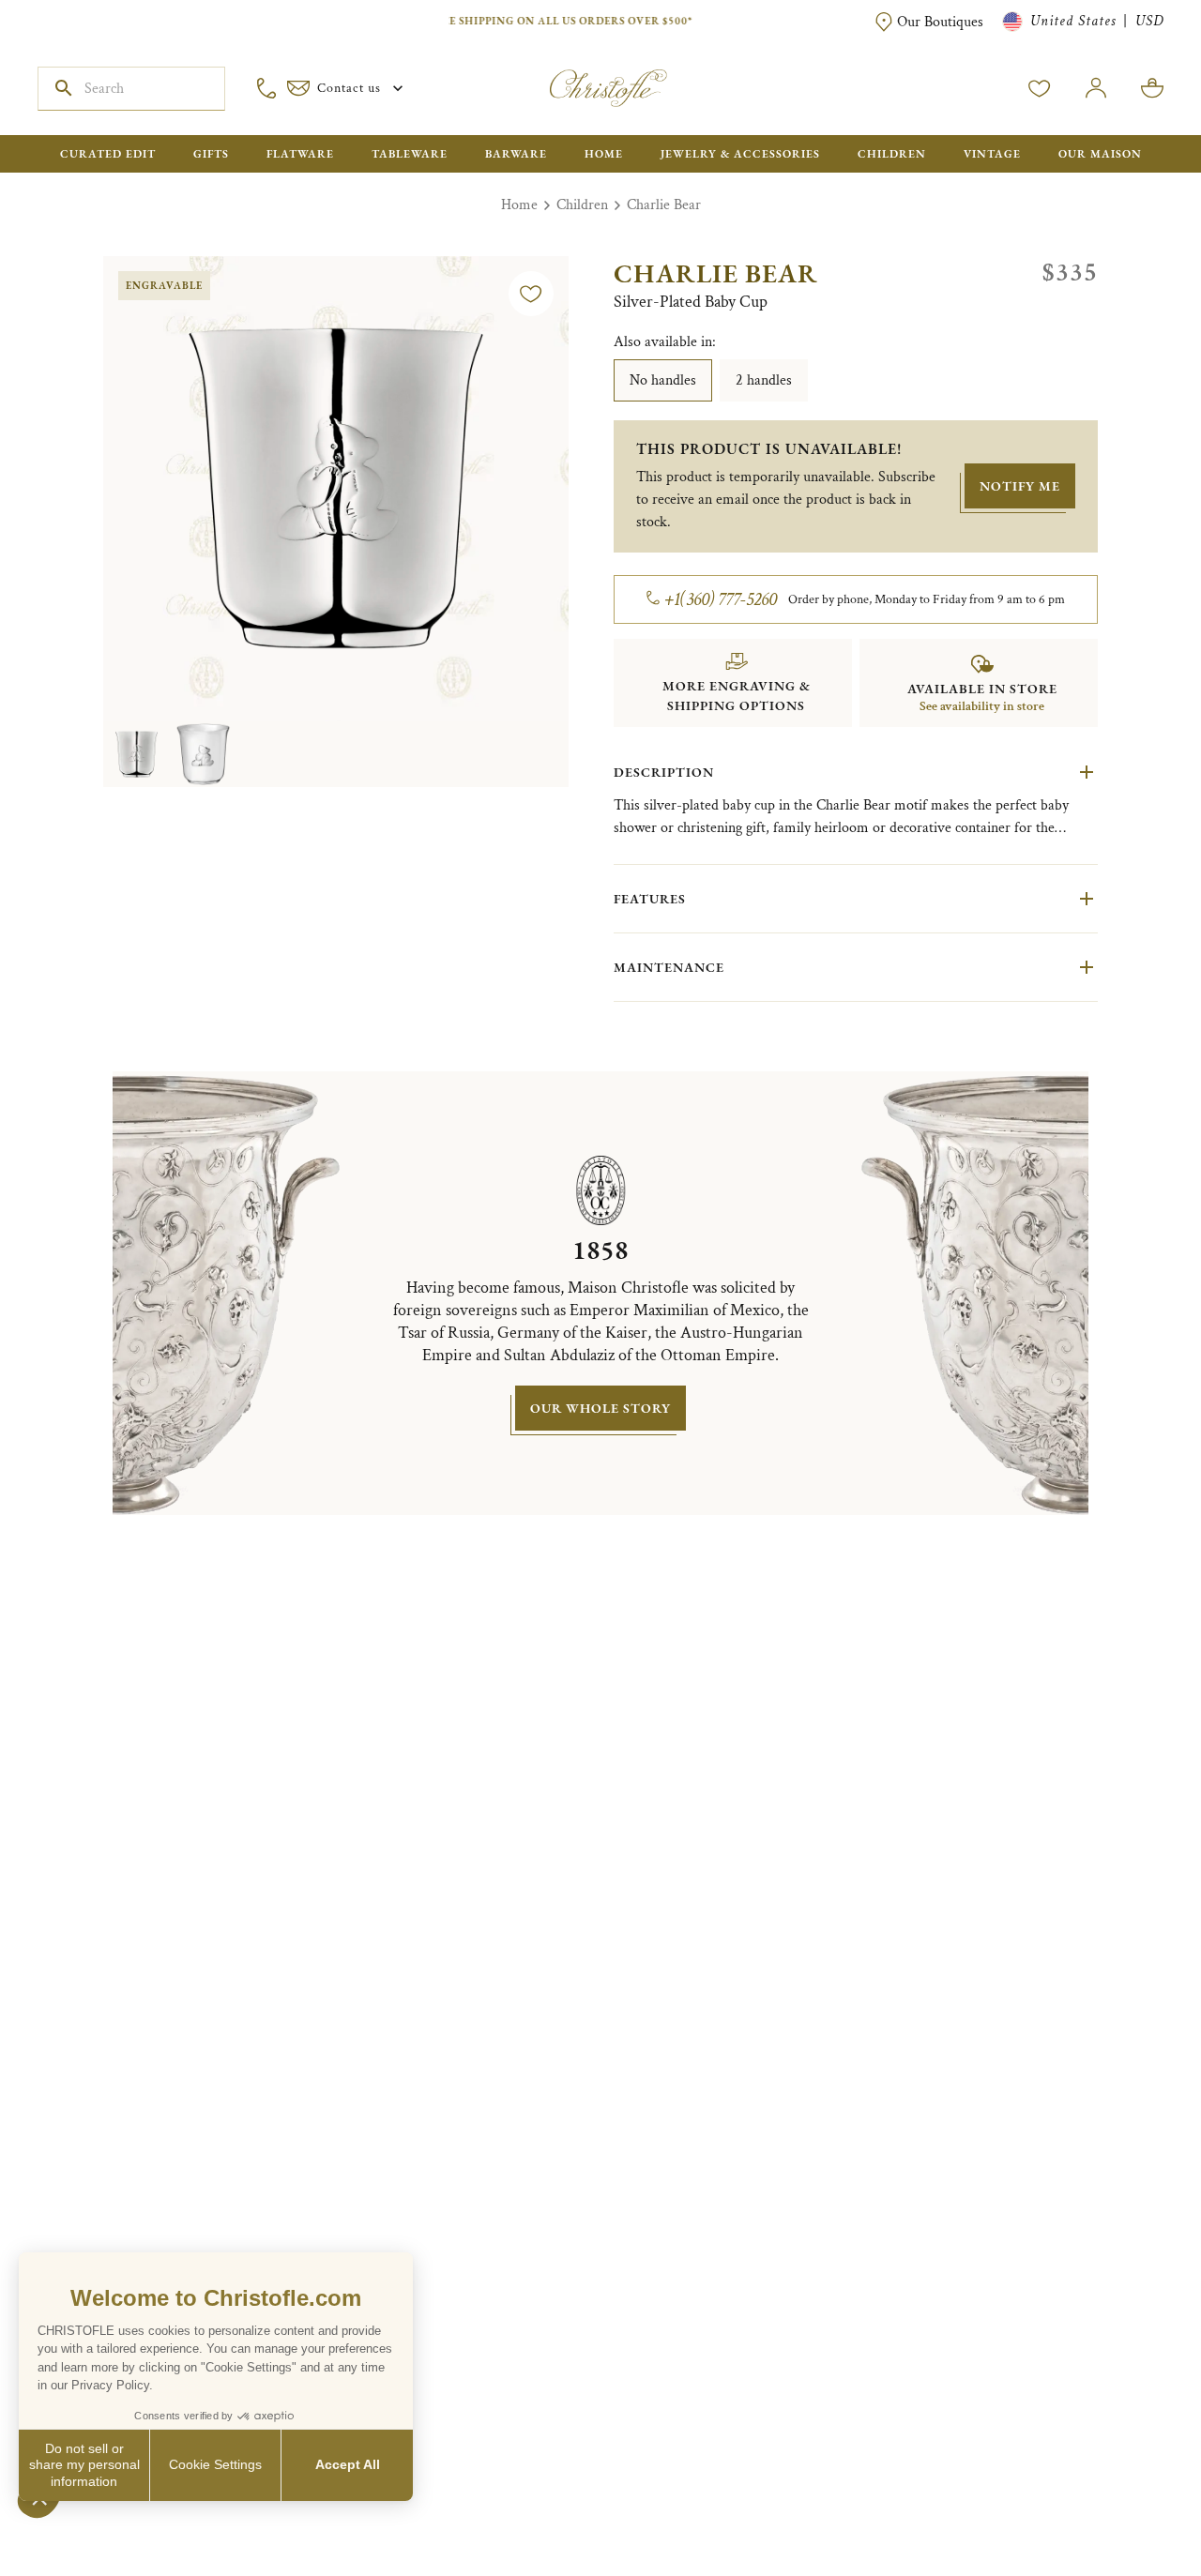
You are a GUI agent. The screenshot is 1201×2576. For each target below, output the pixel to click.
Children (582, 205)
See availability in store (982, 706)
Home (519, 205)
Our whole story (600, 1408)
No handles (663, 380)
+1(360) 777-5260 (721, 599)
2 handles (764, 380)
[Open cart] (1152, 88)
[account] (1040, 88)
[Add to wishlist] (531, 294)
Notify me (1020, 486)
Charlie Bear (664, 205)
